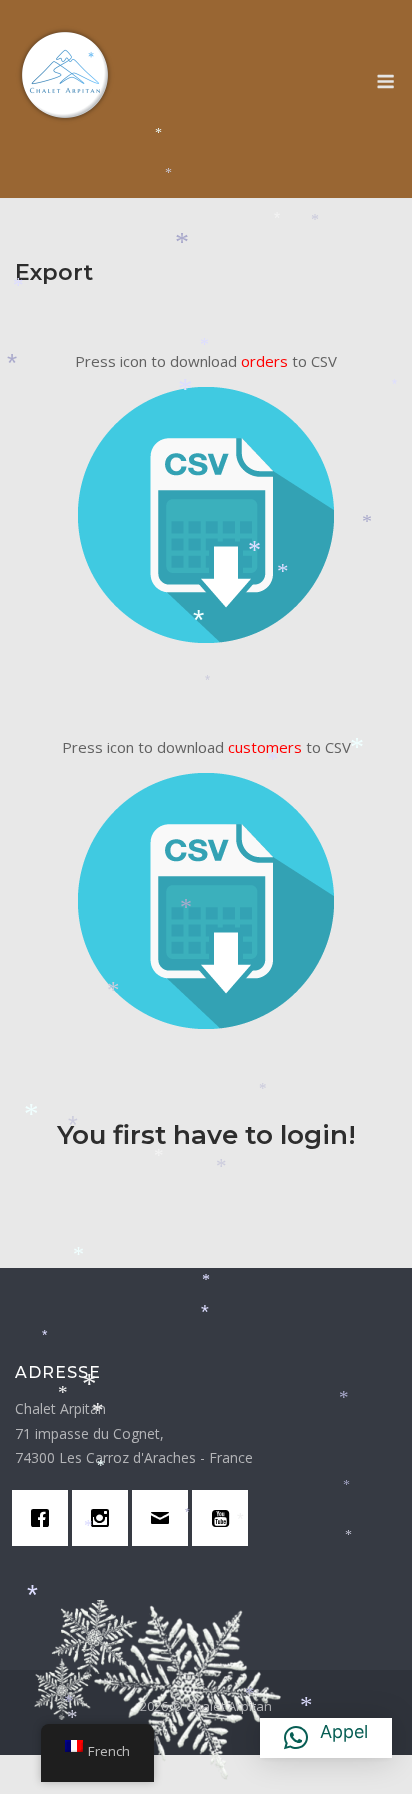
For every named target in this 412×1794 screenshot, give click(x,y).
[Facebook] (45, 1524)
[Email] (165, 1524)
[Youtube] (225, 1524)
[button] (326, 1738)
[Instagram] (105, 1524)
